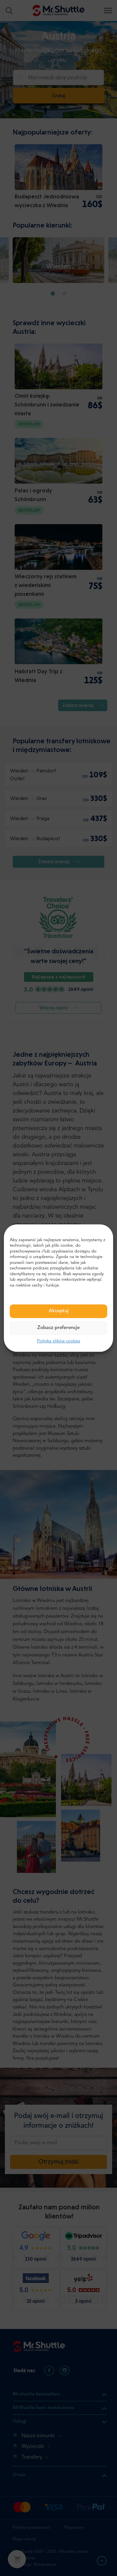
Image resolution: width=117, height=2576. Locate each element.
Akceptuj (59, 1311)
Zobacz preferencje (58, 1328)
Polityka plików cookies (59, 1341)
